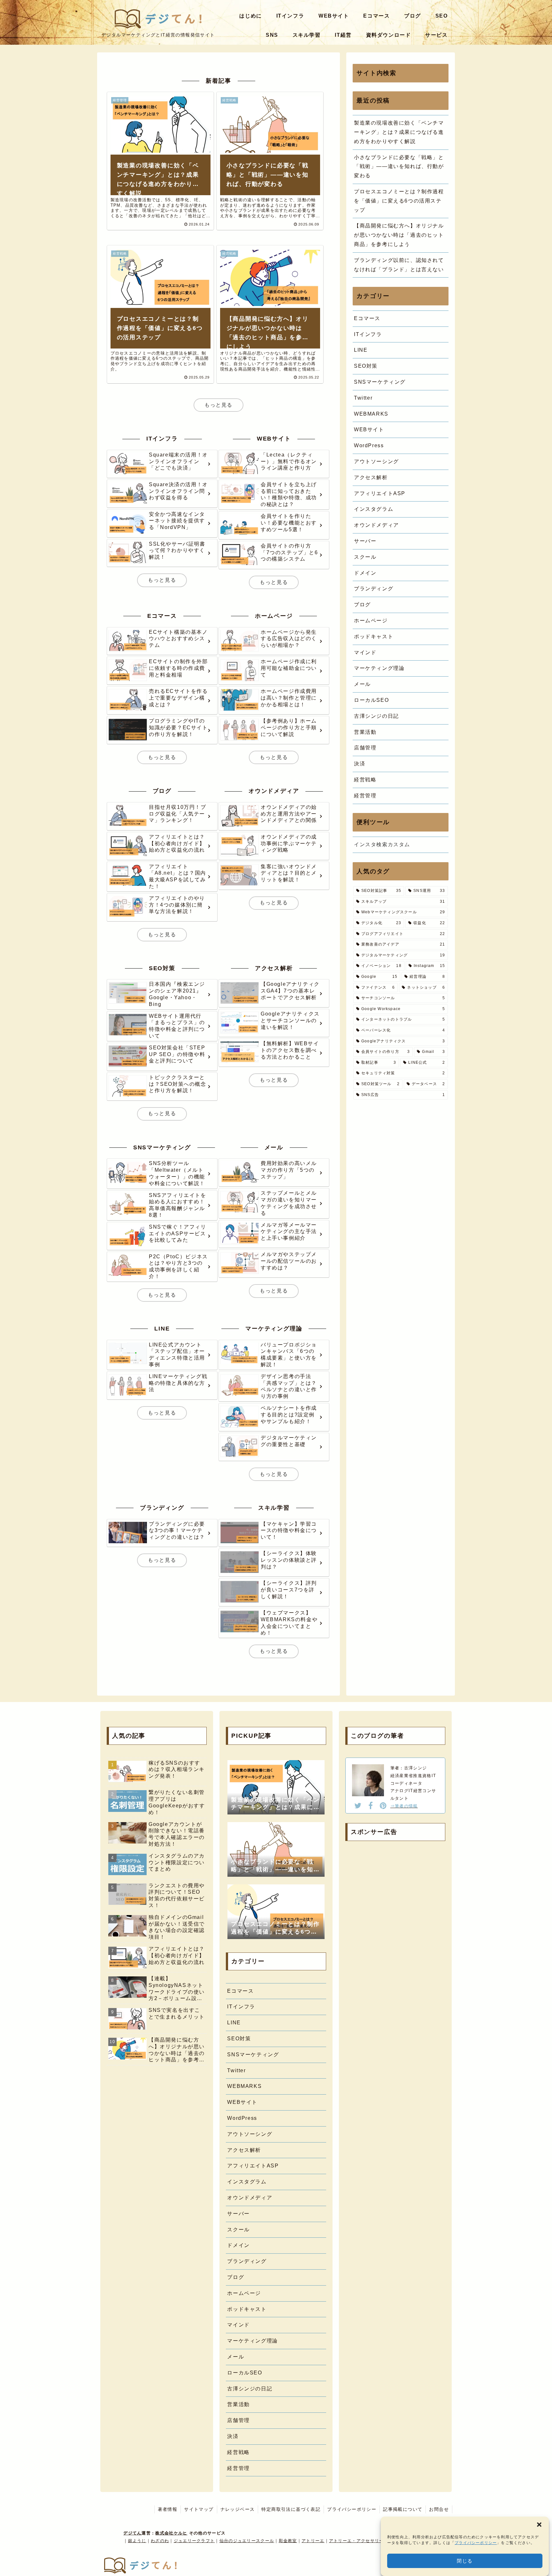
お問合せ (439, 2509)
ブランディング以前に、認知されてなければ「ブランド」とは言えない (399, 265)
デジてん (132, 2533)
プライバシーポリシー (476, 2543)
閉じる (465, 2561)
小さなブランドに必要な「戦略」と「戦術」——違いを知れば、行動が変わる (399, 167)
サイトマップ (199, 2509)
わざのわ (160, 2541)
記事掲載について (403, 2509)
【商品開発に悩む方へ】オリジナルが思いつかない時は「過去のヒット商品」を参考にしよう (399, 235)
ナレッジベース (238, 2509)
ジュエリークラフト (194, 2541)
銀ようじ (137, 2541)
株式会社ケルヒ (171, 2533)
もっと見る (218, 405)
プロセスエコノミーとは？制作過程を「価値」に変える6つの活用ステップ (399, 201)
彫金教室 (288, 2541)
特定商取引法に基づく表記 (291, 2509)
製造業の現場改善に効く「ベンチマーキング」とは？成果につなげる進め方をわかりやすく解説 (399, 132)
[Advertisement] (395, 1894)
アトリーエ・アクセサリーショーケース (370, 2541)
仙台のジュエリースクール (247, 2541)
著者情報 (168, 2509)
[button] (539, 2525)
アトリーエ (313, 2541)
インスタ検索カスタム (382, 844)
